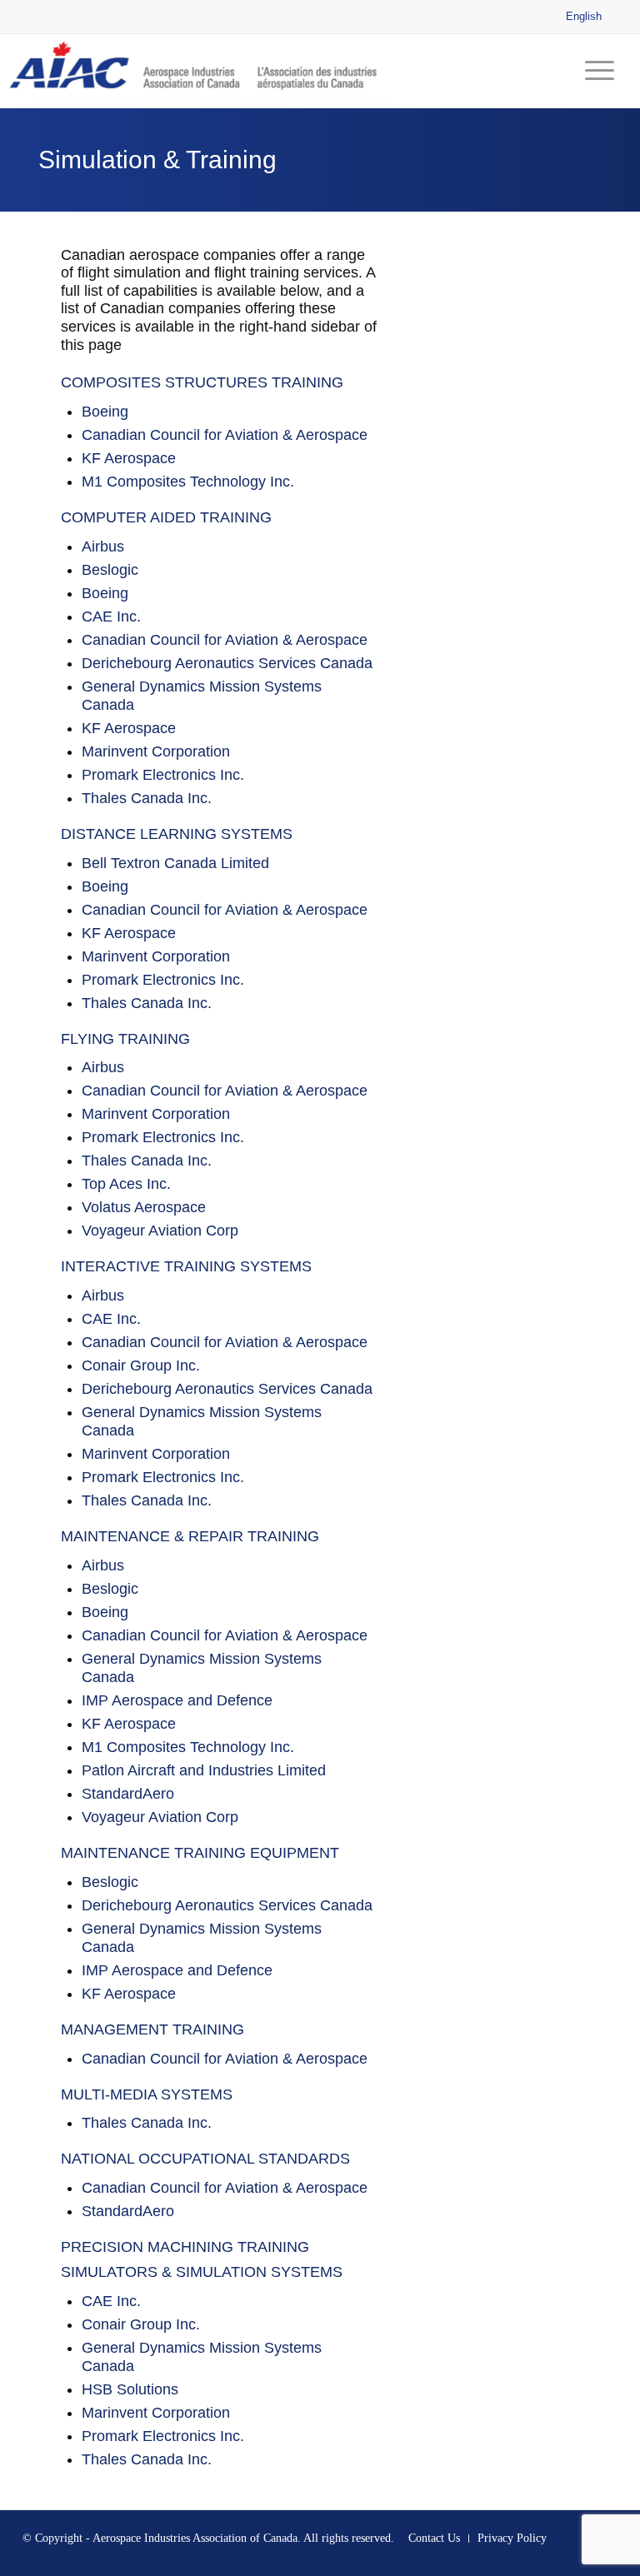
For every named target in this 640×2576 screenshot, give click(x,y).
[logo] (197, 71)
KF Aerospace (129, 458)
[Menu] (595, 71)
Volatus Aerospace (144, 1207)
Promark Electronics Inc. (163, 775)
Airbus (103, 547)
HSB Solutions (130, 2389)
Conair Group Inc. (141, 1365)
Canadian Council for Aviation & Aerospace (225, 435)
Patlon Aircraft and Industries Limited (204, 1770)
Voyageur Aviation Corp (160, 1231)
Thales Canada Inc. (147, 798)
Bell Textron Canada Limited (175, 863)
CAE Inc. (111, 617)
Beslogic (110, 570)
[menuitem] (595, 71)
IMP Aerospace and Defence (177, 1700)
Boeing (105, 412)
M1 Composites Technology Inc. (188, 482)
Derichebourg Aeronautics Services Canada (227, 663)
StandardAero (128, 1794)
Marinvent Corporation (156, 751)
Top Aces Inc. (126, 1184)
